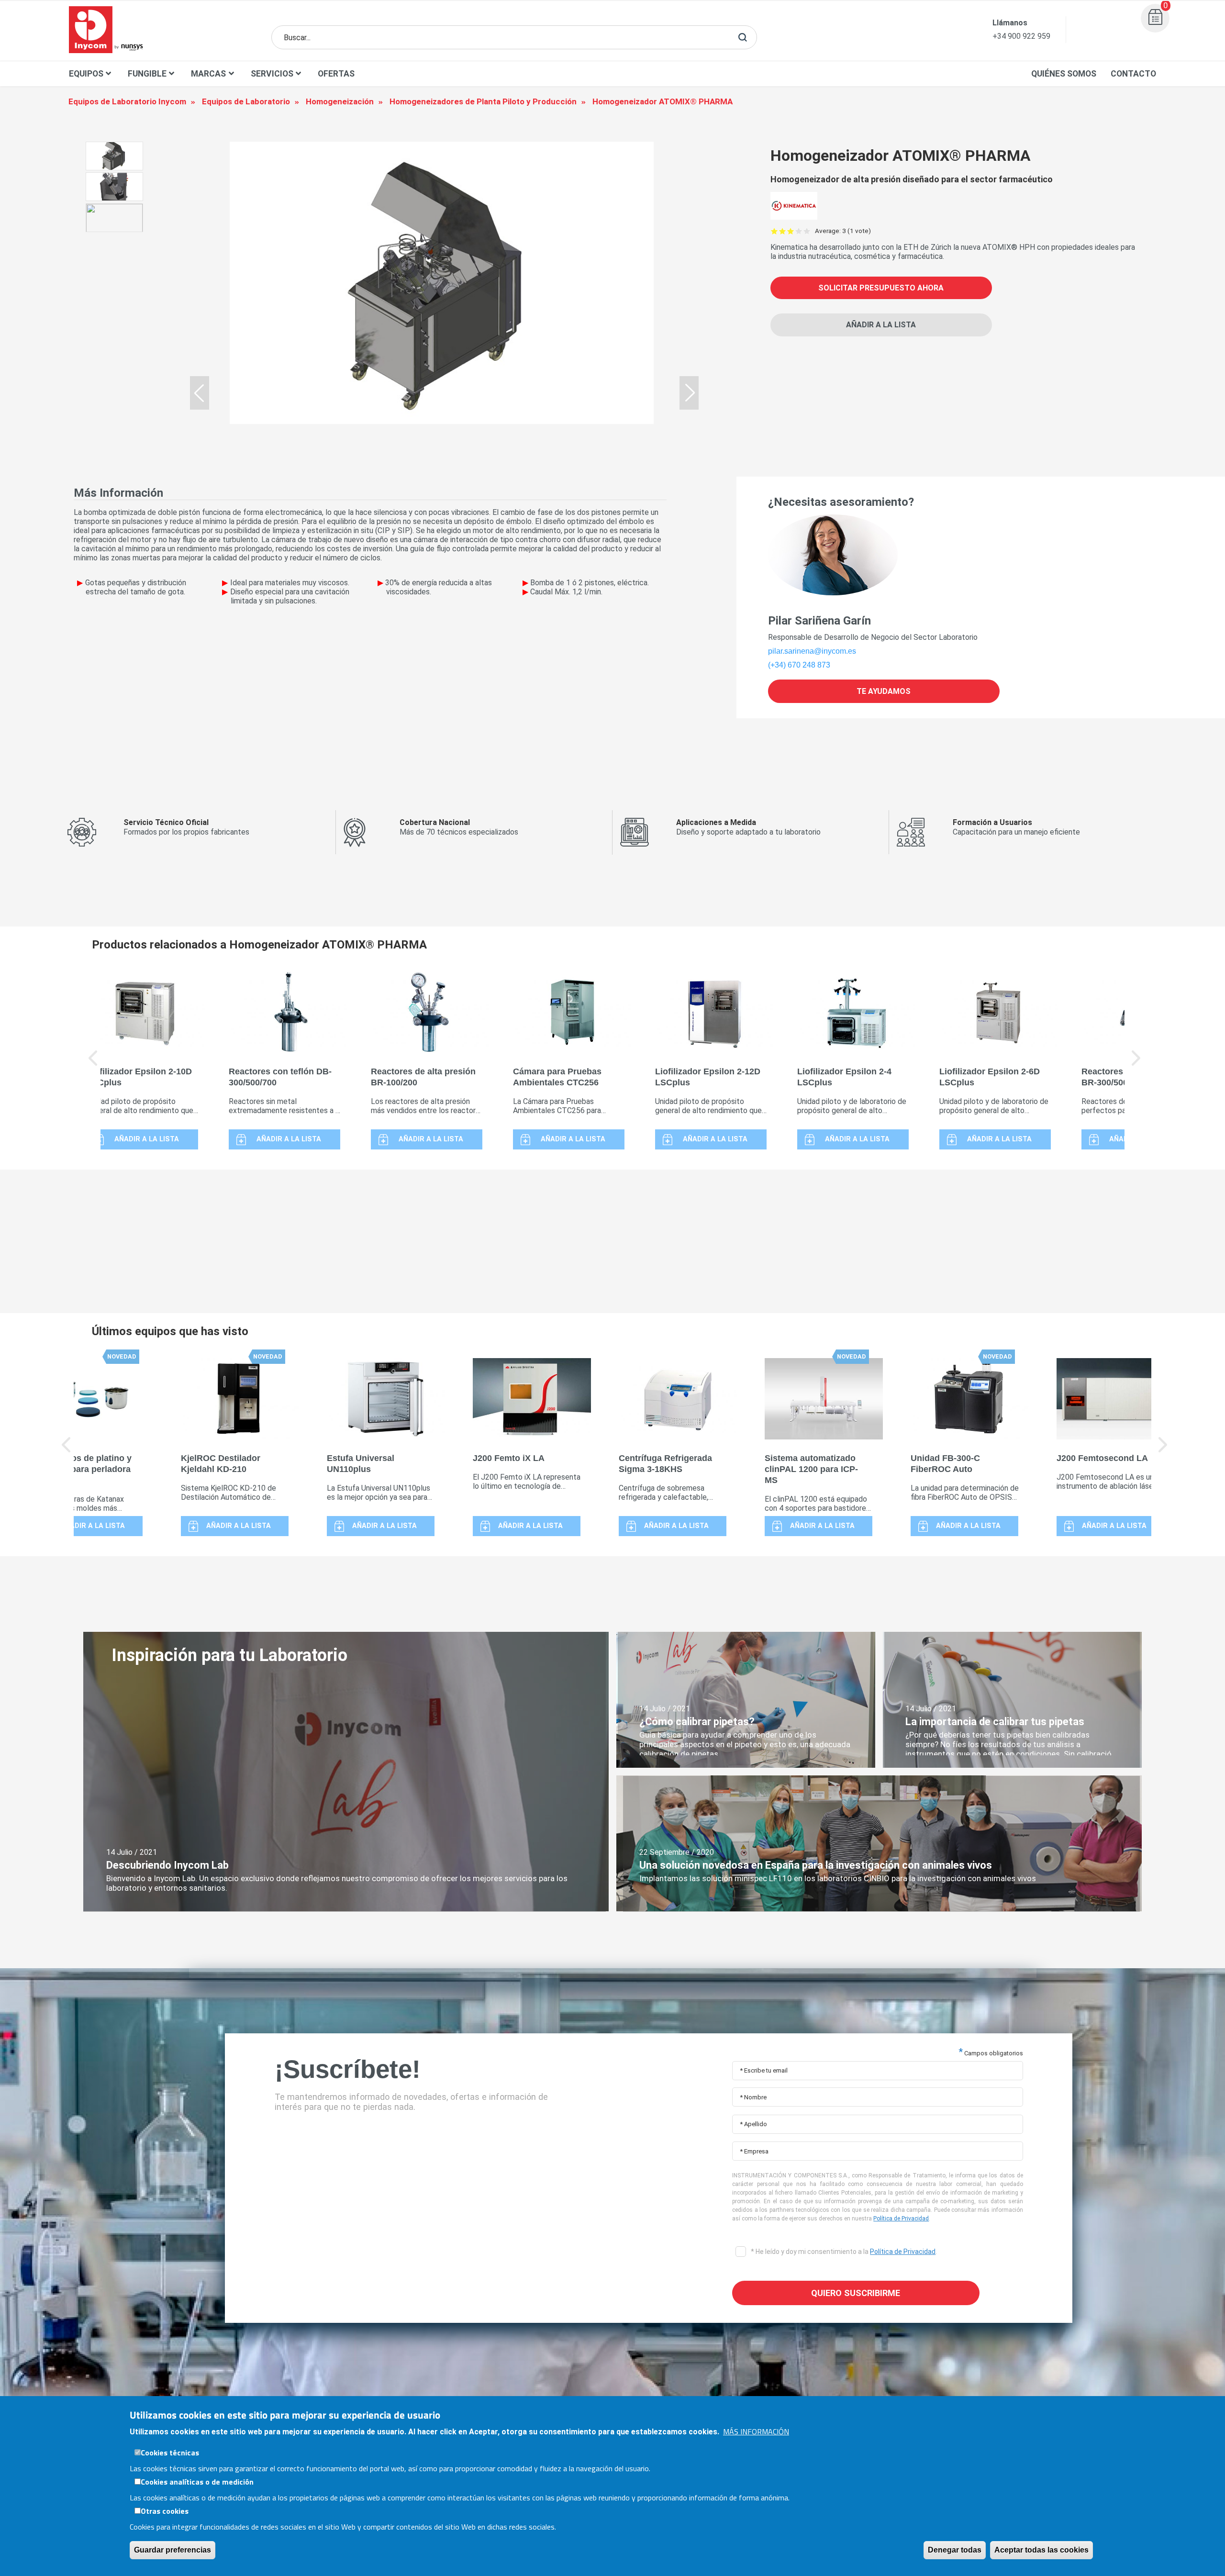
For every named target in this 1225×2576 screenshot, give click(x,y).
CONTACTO (1133, 74)
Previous (93, 1065)
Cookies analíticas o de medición (197, 2481)
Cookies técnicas (170, 2452)
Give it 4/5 (799, 231)
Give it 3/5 (791, 231)
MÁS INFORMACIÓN (756, 2431)
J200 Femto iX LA (509, 1458)
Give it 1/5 (774, 231)
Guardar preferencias (173, 2549)
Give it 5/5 (807, 231)
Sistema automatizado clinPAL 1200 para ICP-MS (811, 1469)
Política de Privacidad (901, 2219)
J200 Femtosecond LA (1102, 1458)
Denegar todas (955, 2549)
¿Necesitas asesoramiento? (841, 502)
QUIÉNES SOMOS (1064, 74)
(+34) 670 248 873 (799, 665)
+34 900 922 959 (1021, 36)
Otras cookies (165, 2510)
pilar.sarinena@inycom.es (812, 651)
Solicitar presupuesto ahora (881, 288)
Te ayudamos (884, 691)
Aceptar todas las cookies (1041, 2549)
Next (1136, 1065)
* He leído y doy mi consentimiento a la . (843, 2252)
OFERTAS (336, 74)
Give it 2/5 (783, 231)
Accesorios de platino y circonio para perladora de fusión (83, 1469)
